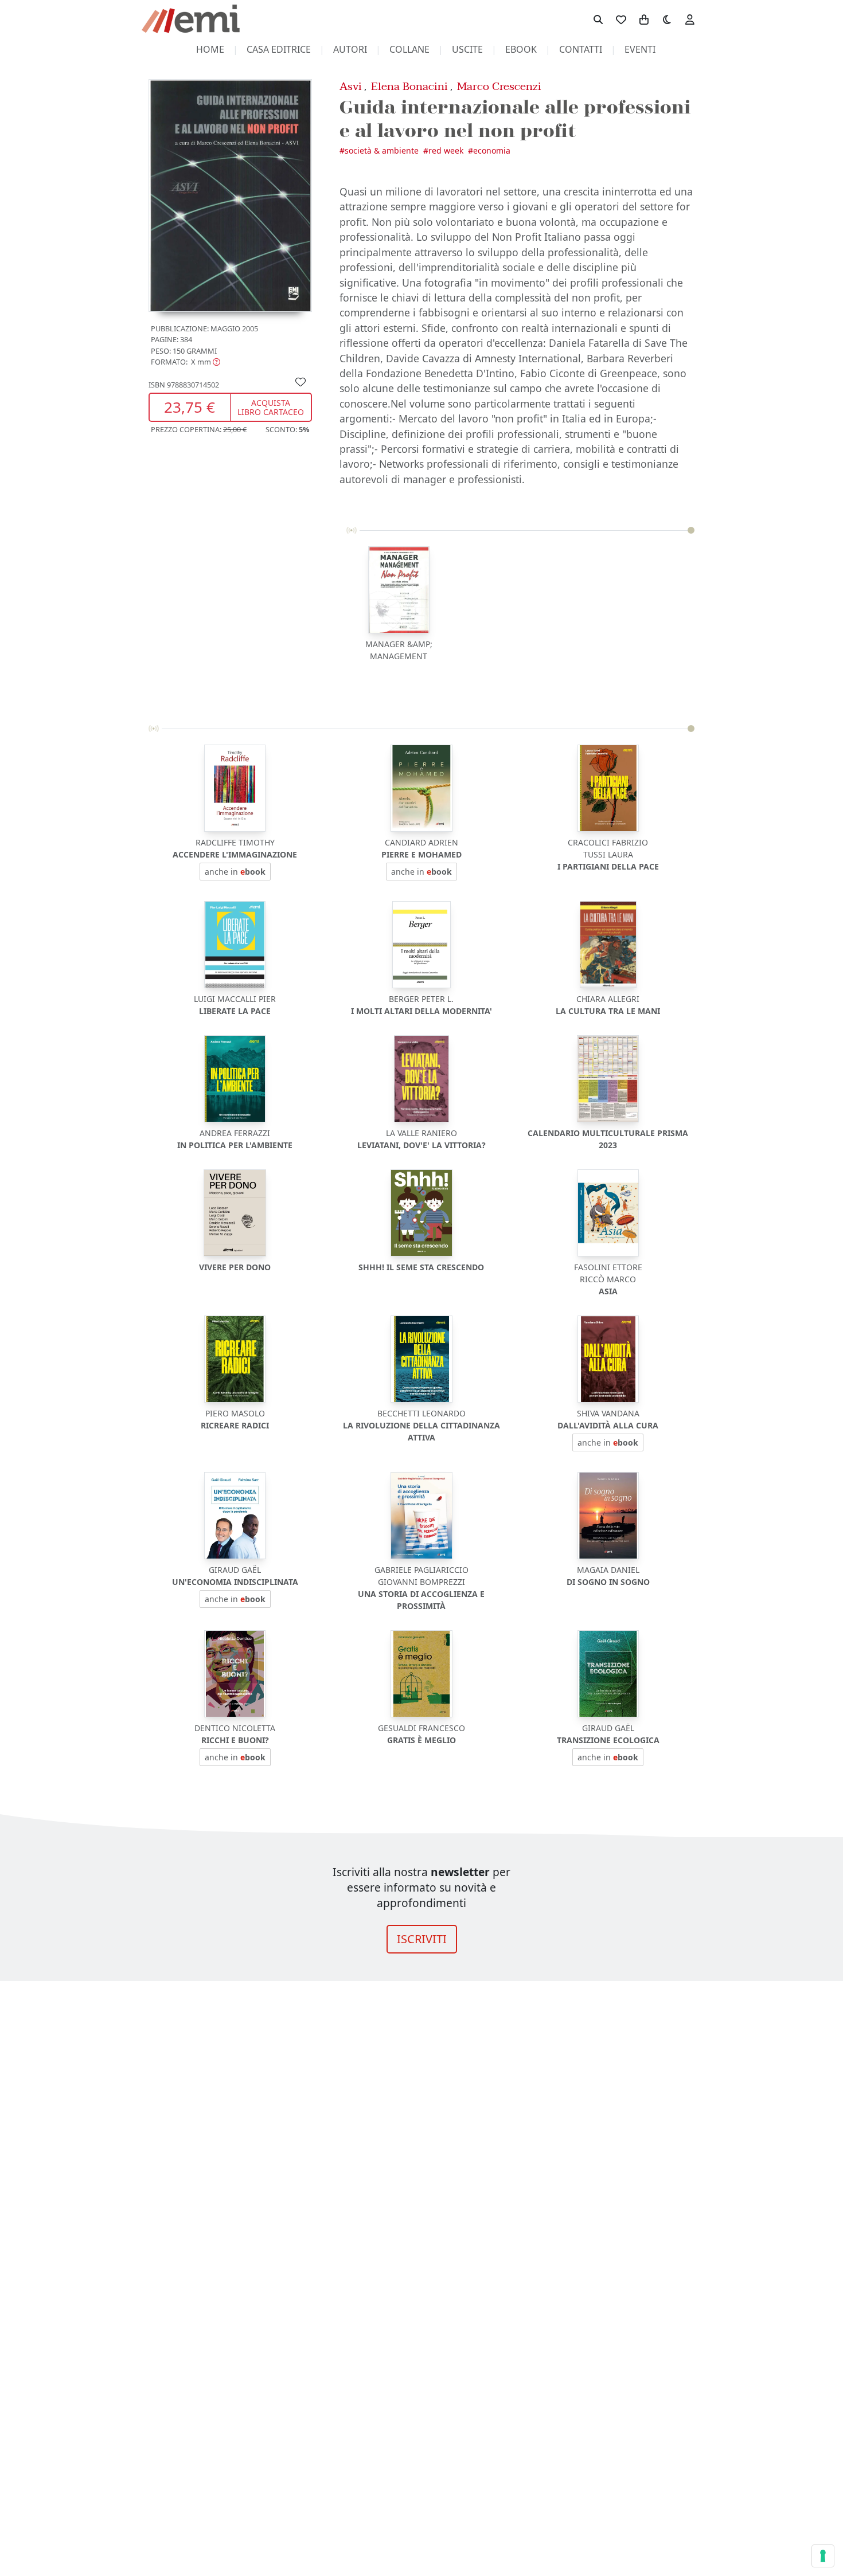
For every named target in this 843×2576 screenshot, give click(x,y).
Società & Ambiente (382, 150)
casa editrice (279, 49)
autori (350, 49)
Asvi (351, 86)
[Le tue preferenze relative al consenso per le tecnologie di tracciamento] (823, 2556)
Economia (492, 150)
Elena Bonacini (409, 86)
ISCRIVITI (422, 1939)
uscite (467, 49)
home (210, 49)
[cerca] (598, 19)
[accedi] (690, 19)
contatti (581, 49)
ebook (521, 49)
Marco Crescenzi (499, 86)
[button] (186, 362)
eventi (640, 49)
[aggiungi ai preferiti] (300, 382)
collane (409, 49)
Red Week (446, 150)
